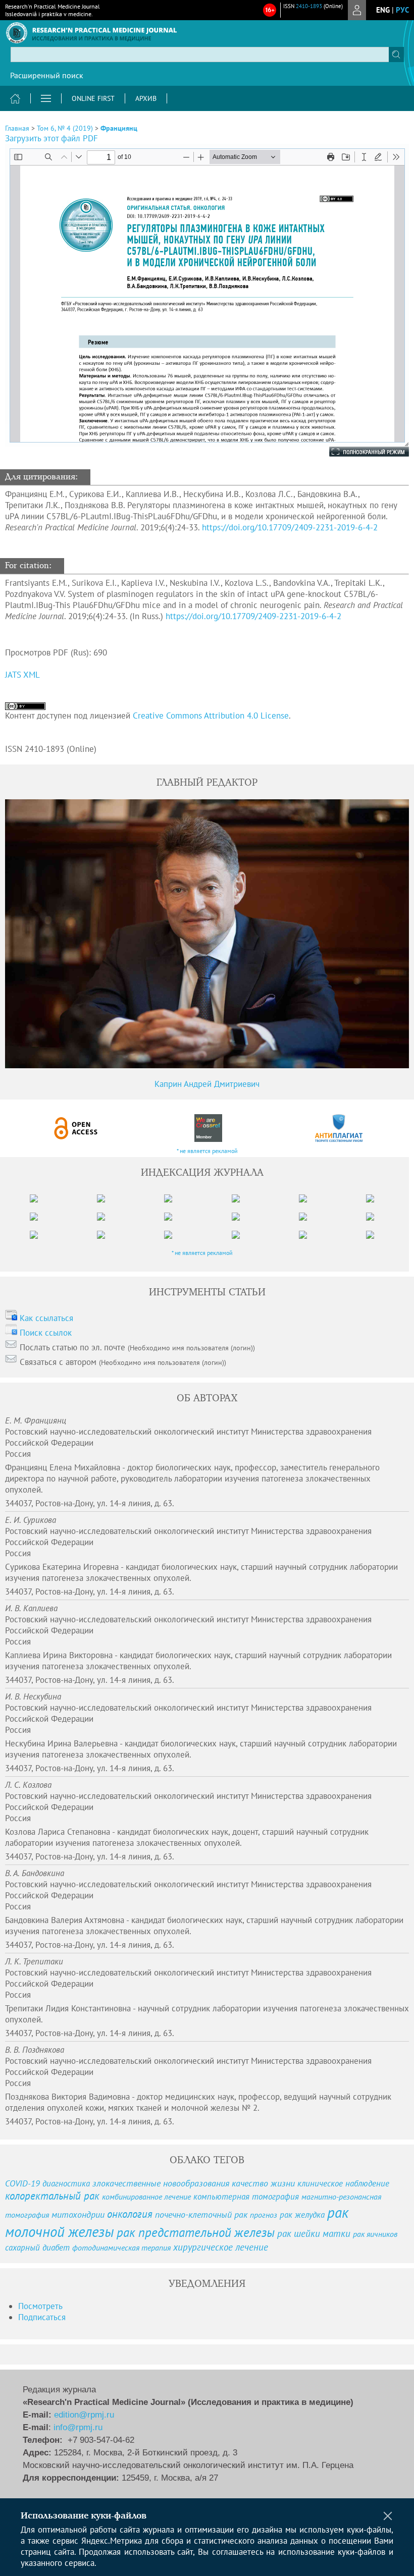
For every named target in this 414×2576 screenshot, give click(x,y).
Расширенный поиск (47, 75)
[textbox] (207, 54)
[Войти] (357, 10)
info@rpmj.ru (78, 2427)
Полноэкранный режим (359, 452)
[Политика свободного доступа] (76, 1128)
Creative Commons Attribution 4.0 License (211, 716)
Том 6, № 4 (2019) (65, 128)
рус (402, 10)
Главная (17, 128)
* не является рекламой (207, 1151)
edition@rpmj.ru (84, 2415)
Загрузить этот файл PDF (51, 138)
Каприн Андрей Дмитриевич (207, 1084)
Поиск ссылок (46, 1333)
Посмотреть (40, 2306)
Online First (93, 98)
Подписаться (42, 2317)
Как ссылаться (46, 1318)
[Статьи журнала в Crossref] (208, 1128)
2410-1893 (309, 6)
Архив (146, 98)
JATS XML (22, 675)
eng (383, 10)
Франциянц (119, 128)
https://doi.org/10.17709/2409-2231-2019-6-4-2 (290, 527)
